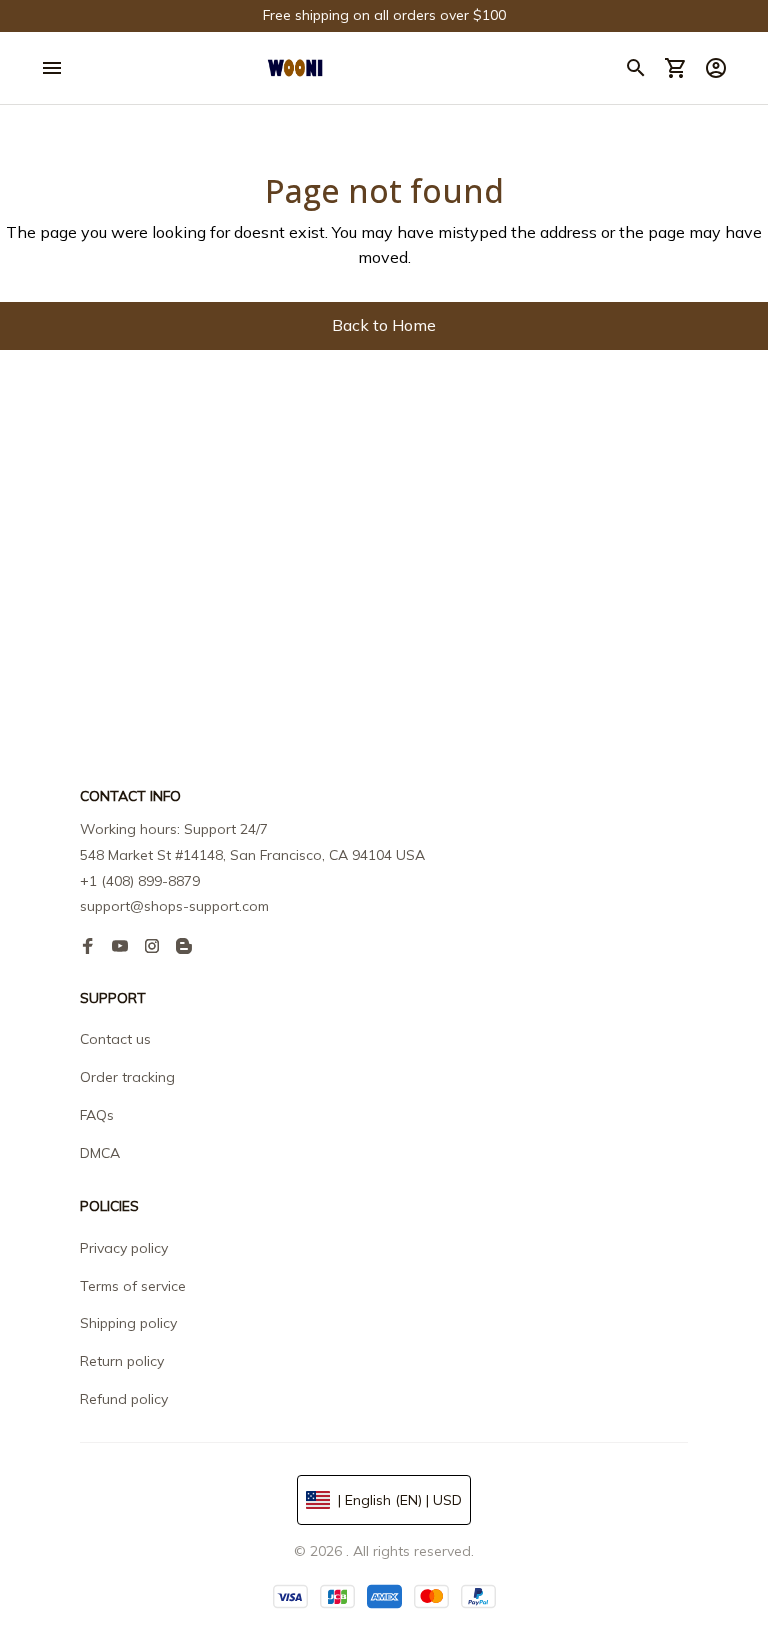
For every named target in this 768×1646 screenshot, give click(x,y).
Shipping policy (128, 1323)
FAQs (97, 1115)
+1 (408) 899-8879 (140, 881)
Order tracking (127, 1077)
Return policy (122, 1361)
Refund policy (124, 1399)
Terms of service (133, 1286)
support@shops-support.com (174, 906)
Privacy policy (124, 1248)
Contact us (115, 1039)
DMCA (100, 1153)
